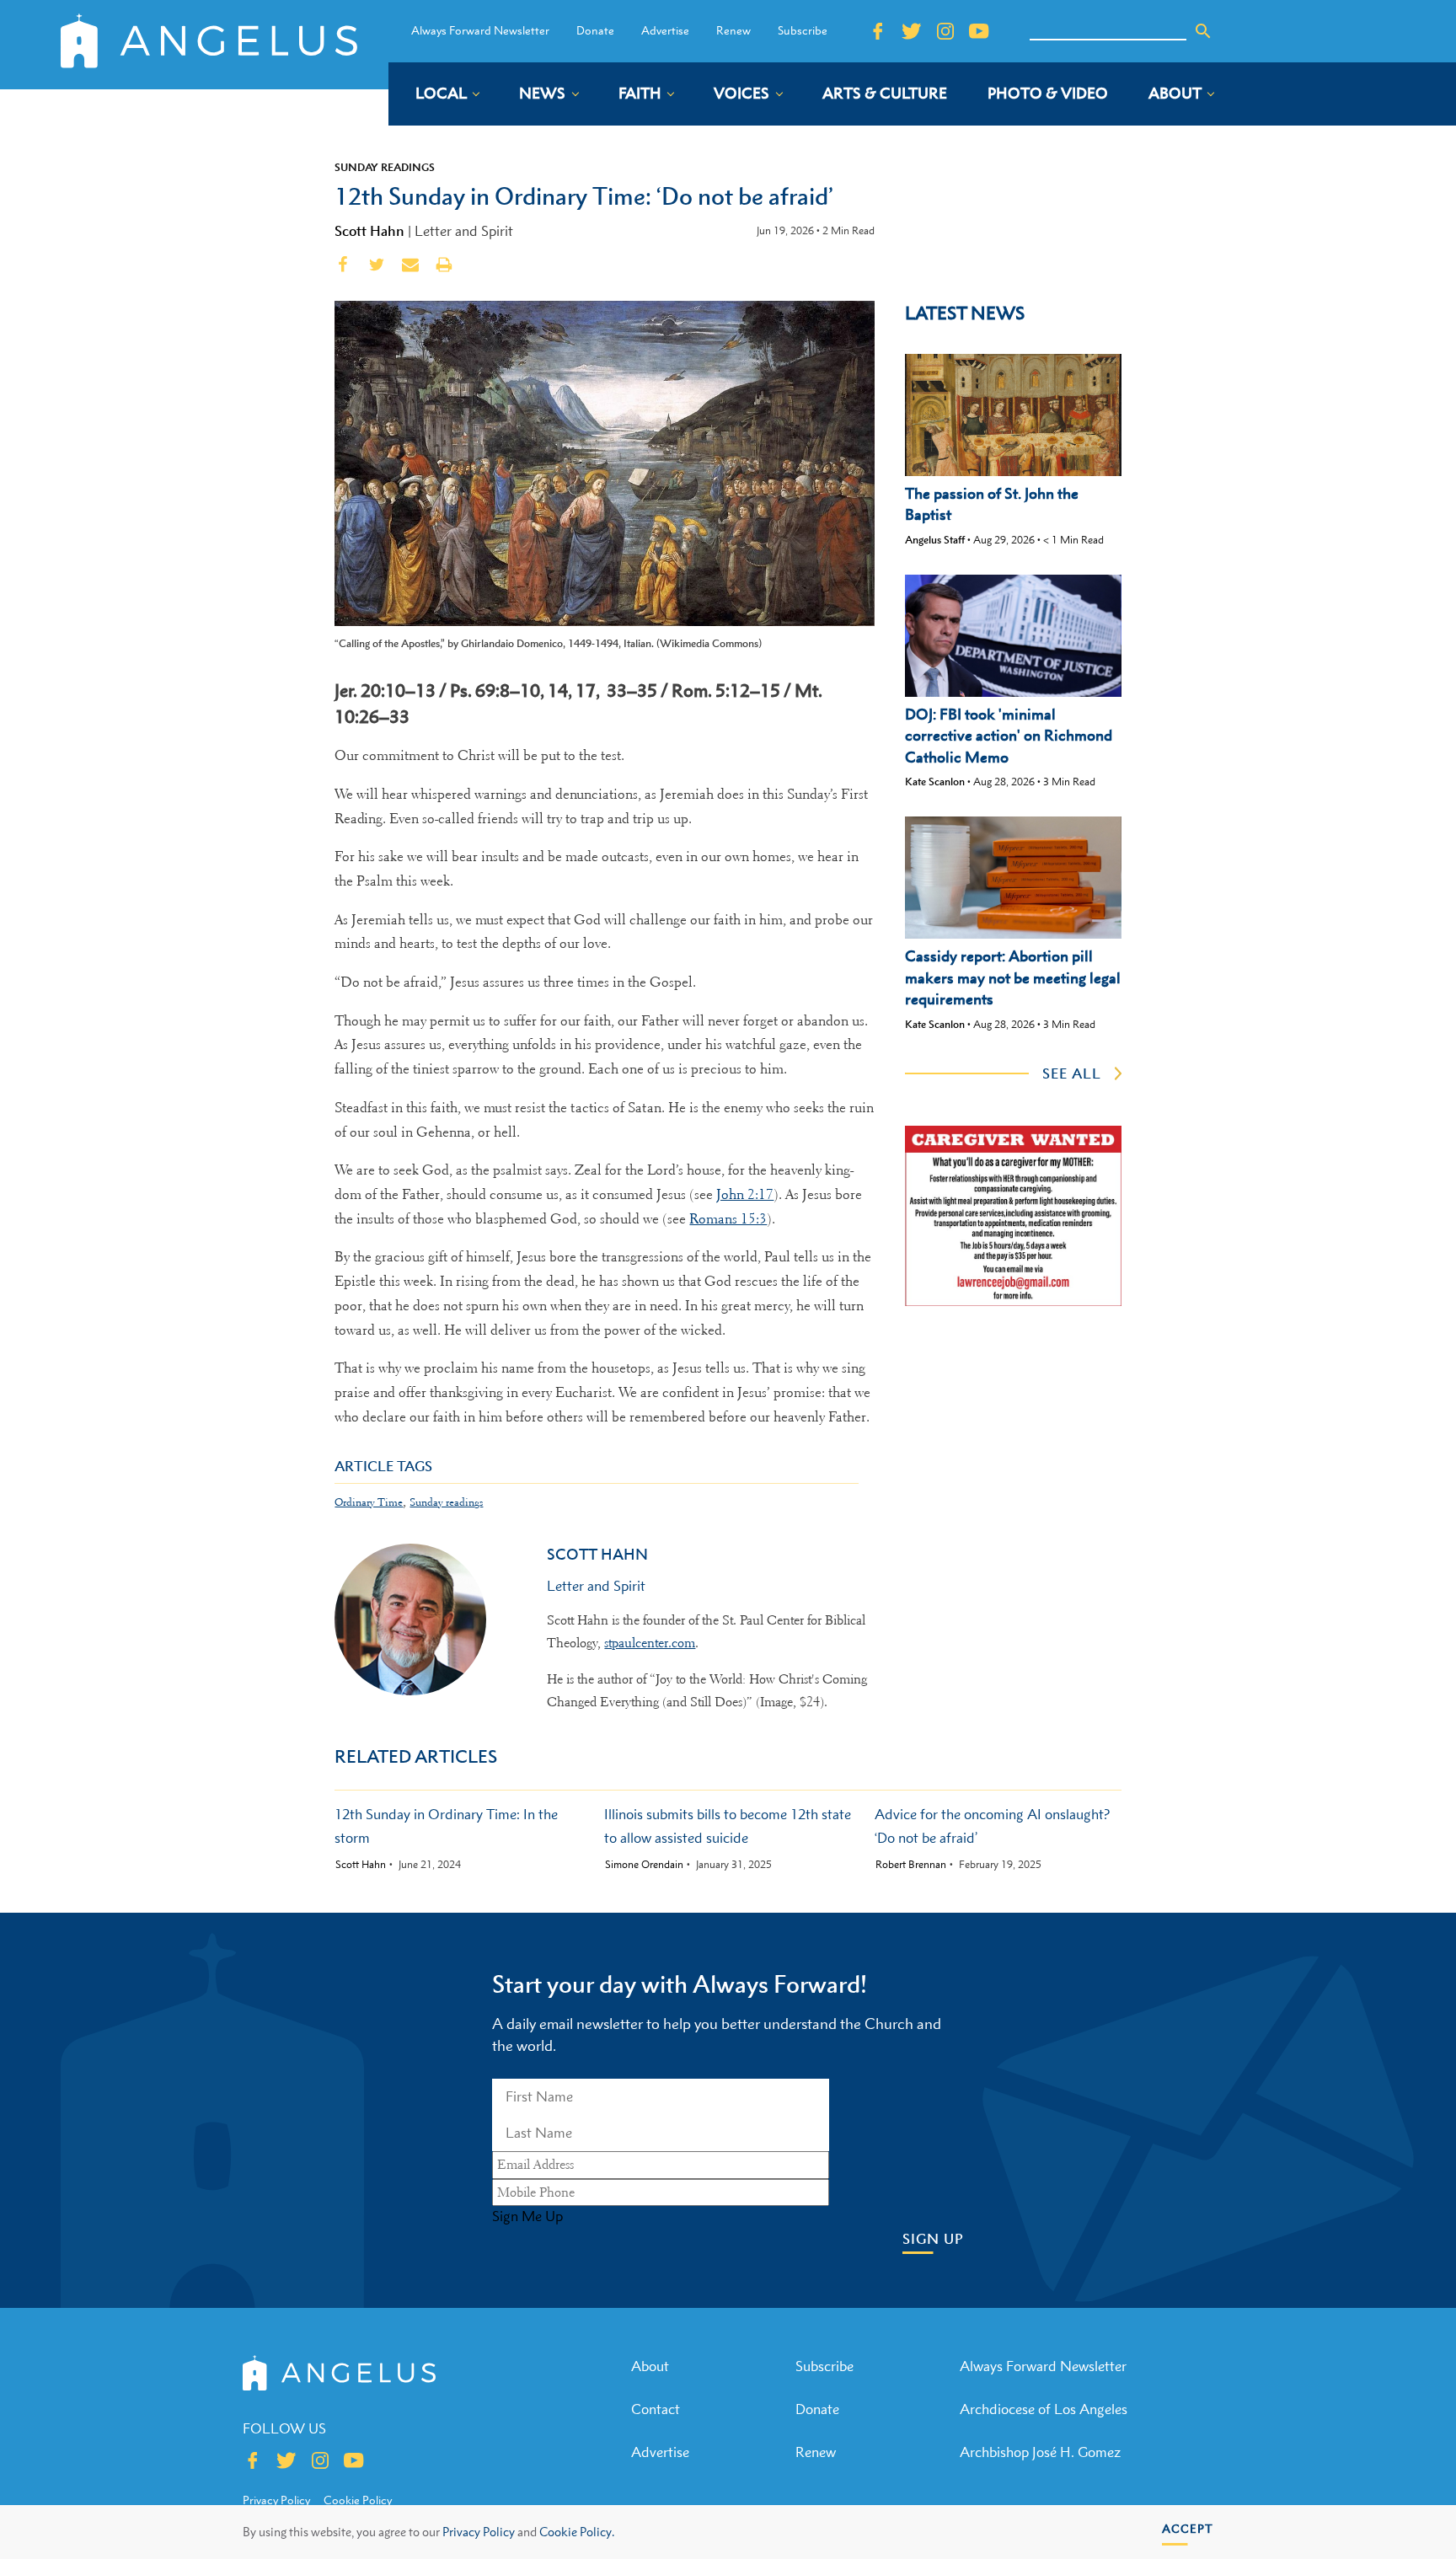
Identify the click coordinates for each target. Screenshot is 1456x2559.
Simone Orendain (644, 1865)
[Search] (1203, 31)
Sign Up (933, 2239)
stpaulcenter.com (650, 1643)
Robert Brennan (911, 1865)
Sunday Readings (385, 167)
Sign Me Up (527, 2216)
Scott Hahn (369, 231)
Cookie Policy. (577, 2532)
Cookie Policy (358, 2500)
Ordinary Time (369, 1502)
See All (1072, 1073)
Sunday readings (446, 1502)
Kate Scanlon (935, 782)
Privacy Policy (479, 2532)
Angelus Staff (935, 540)
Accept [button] (1188, 2528)
